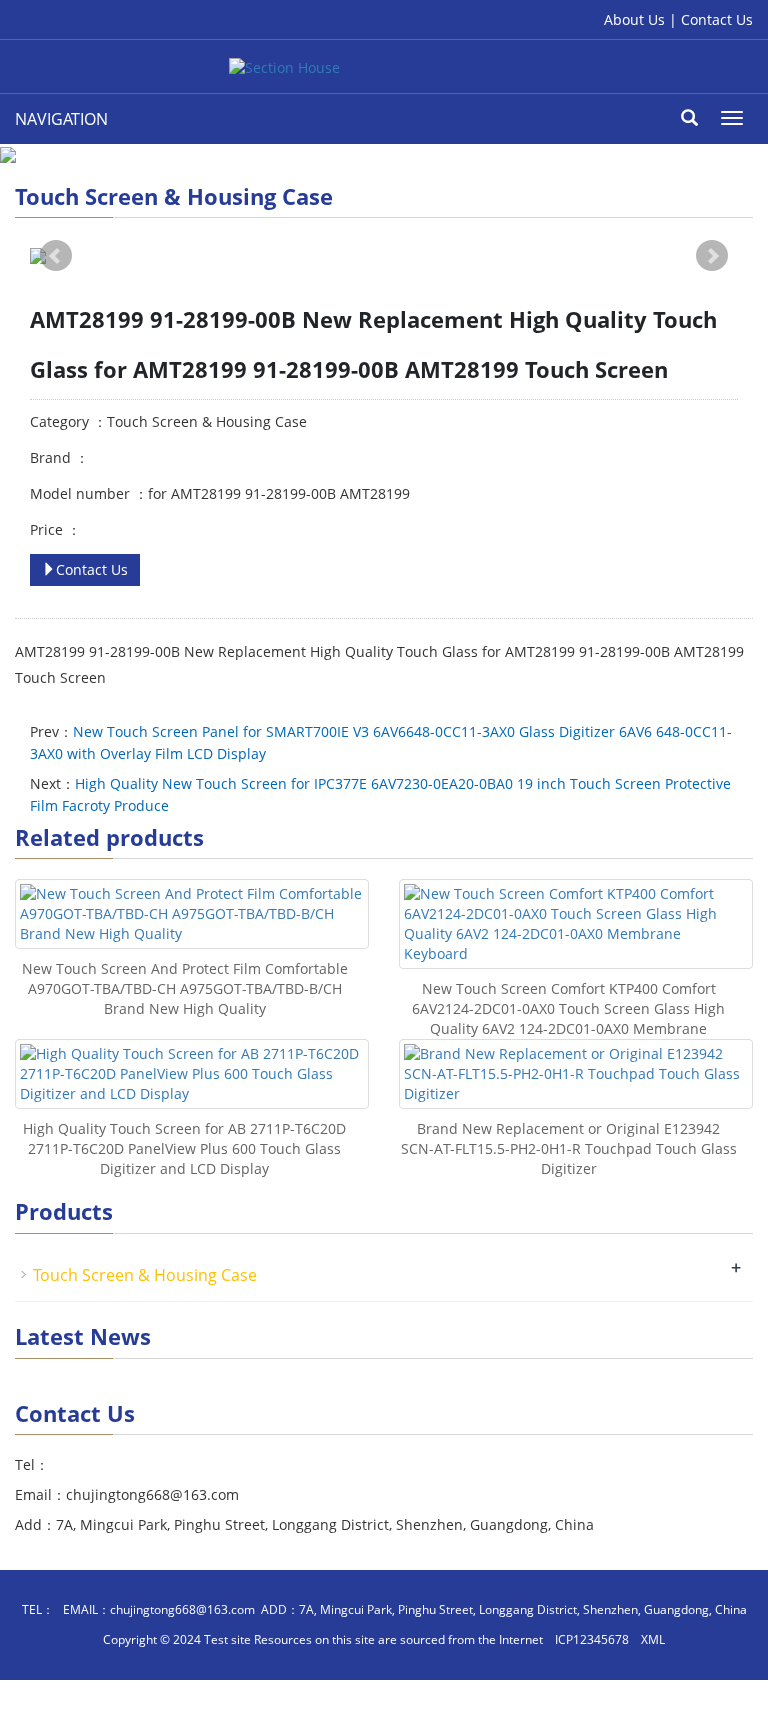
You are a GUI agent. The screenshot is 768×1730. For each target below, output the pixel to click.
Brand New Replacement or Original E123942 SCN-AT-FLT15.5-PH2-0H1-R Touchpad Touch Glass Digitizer (569, 1148)
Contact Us (717, 19)
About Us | (642, 19)
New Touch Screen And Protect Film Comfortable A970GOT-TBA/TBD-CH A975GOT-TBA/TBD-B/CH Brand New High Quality (185, 988)
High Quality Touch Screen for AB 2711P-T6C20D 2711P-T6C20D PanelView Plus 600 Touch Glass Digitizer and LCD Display (184, 1148)
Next (712, 256)
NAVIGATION (61, 119)
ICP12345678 (592, 1639)
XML (653, 1639)
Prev (56, 256)
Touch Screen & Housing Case (145, 1275)
